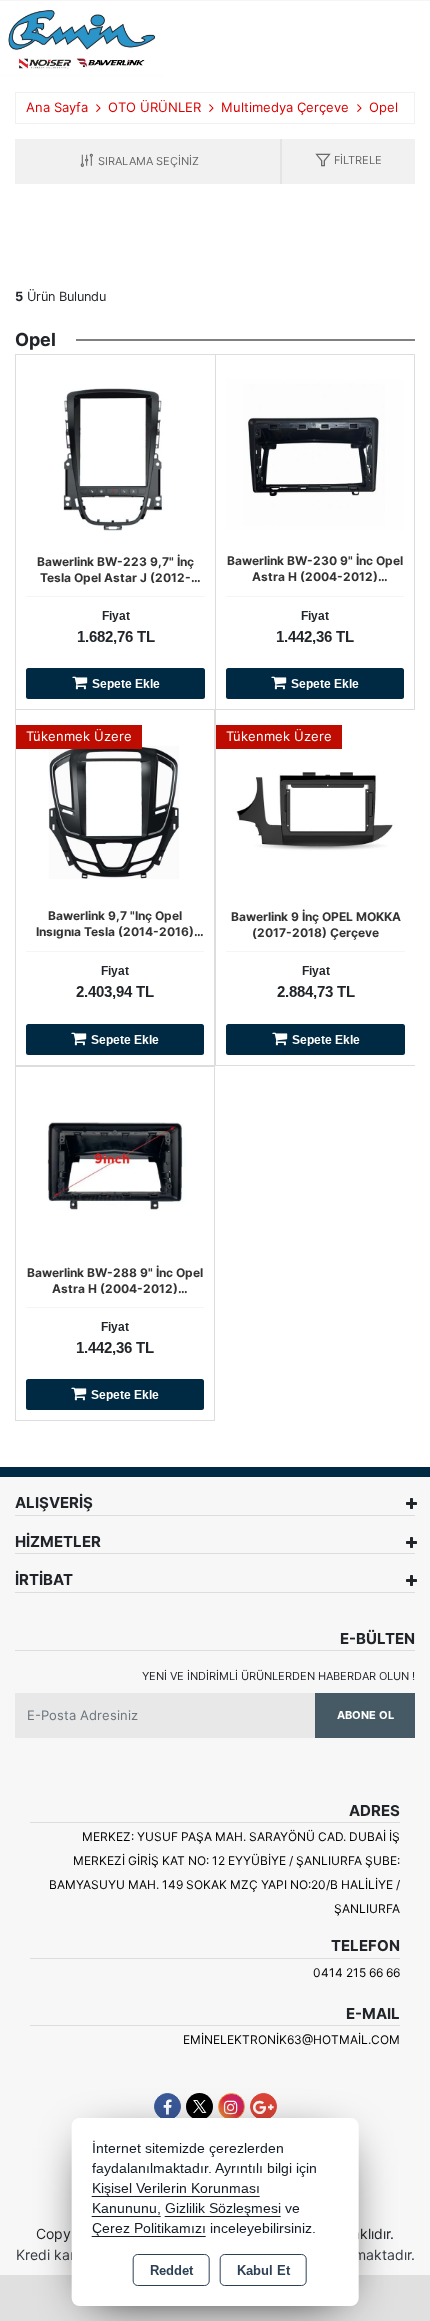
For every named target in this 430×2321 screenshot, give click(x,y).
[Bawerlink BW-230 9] (315, 452)
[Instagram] (231, 2106)
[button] (348, 161)
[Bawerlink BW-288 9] (115, 1164)
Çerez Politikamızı (149, 2228)
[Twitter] (199, 2106)
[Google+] (263, 2106)
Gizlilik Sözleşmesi (223, 2208)
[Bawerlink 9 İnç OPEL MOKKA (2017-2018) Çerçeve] (315, 808)
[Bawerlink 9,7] (115, 808)
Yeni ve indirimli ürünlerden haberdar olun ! (278, 1676)
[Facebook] (167, 2106)
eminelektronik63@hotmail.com (291, 2039)
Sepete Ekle (126, 684)
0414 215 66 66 (356, 1972)
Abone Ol (365, 1715)
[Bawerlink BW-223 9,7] (115, 453)
